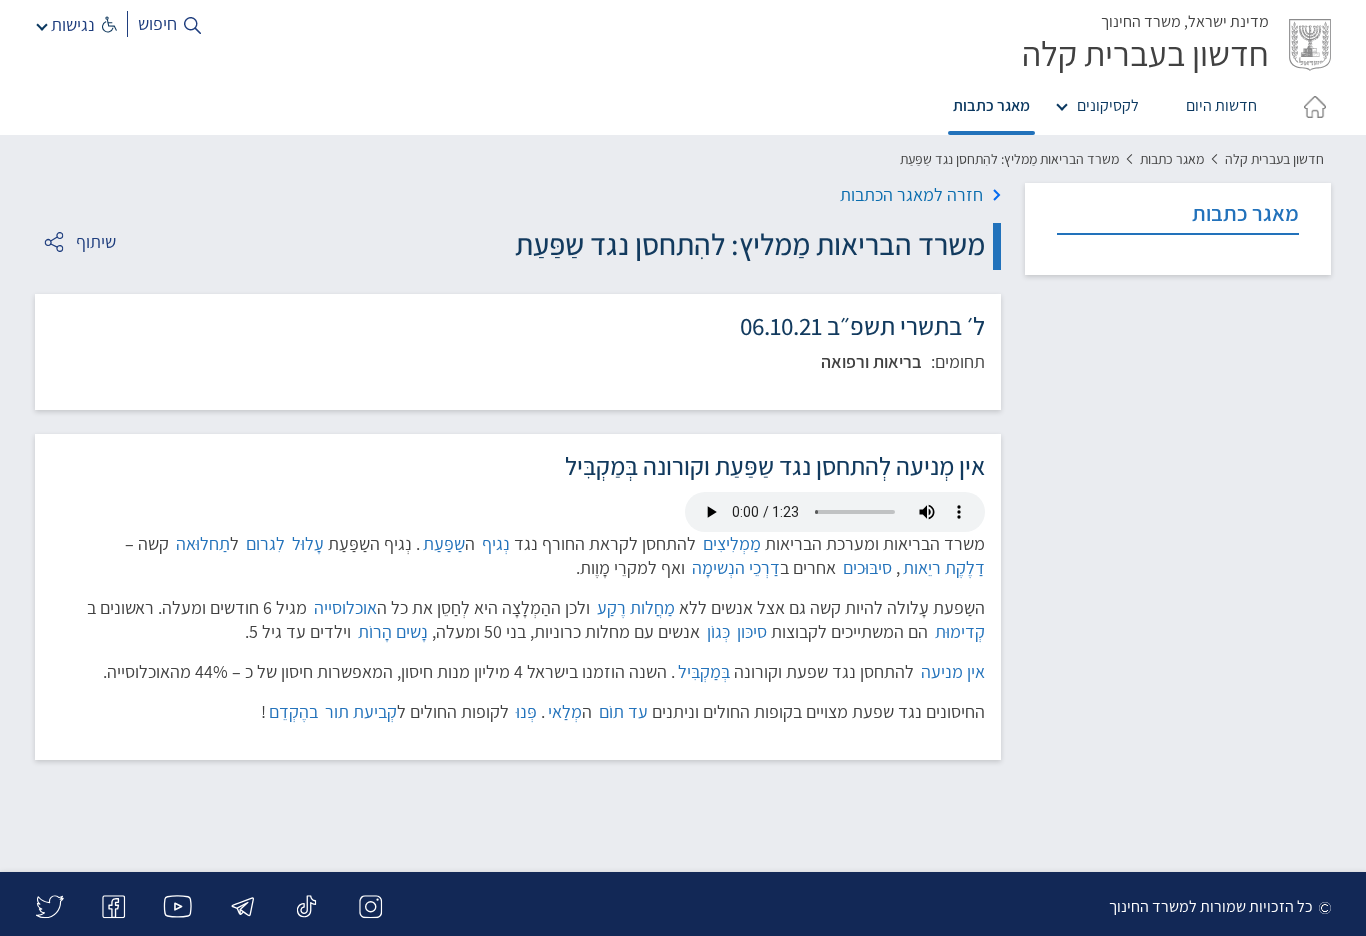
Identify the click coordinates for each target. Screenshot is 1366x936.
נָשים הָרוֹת (393, 631)
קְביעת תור (361, 711)
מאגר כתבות (991, 105)
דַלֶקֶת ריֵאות (944, 567)
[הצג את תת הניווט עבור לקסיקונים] (1066, 103)
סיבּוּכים (867, 567)
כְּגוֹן (718, 631)
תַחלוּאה (203, 543)
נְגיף (496, 543)
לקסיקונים (1108, 105)
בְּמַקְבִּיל (704, 671)
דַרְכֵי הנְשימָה (736, 567)
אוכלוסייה (345, 607)
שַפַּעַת (444, 543)
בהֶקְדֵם (293, 711)
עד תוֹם (623, 711)
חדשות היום (1221, 105)
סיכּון (752, 631)
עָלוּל (308, 543)
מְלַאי (565, 711)
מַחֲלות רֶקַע (636, 607)
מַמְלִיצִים (732, 543)
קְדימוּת (960, 631)
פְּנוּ (526, 711)
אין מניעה (953, 671)
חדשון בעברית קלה (1274, 159)
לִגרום (265, 543)
